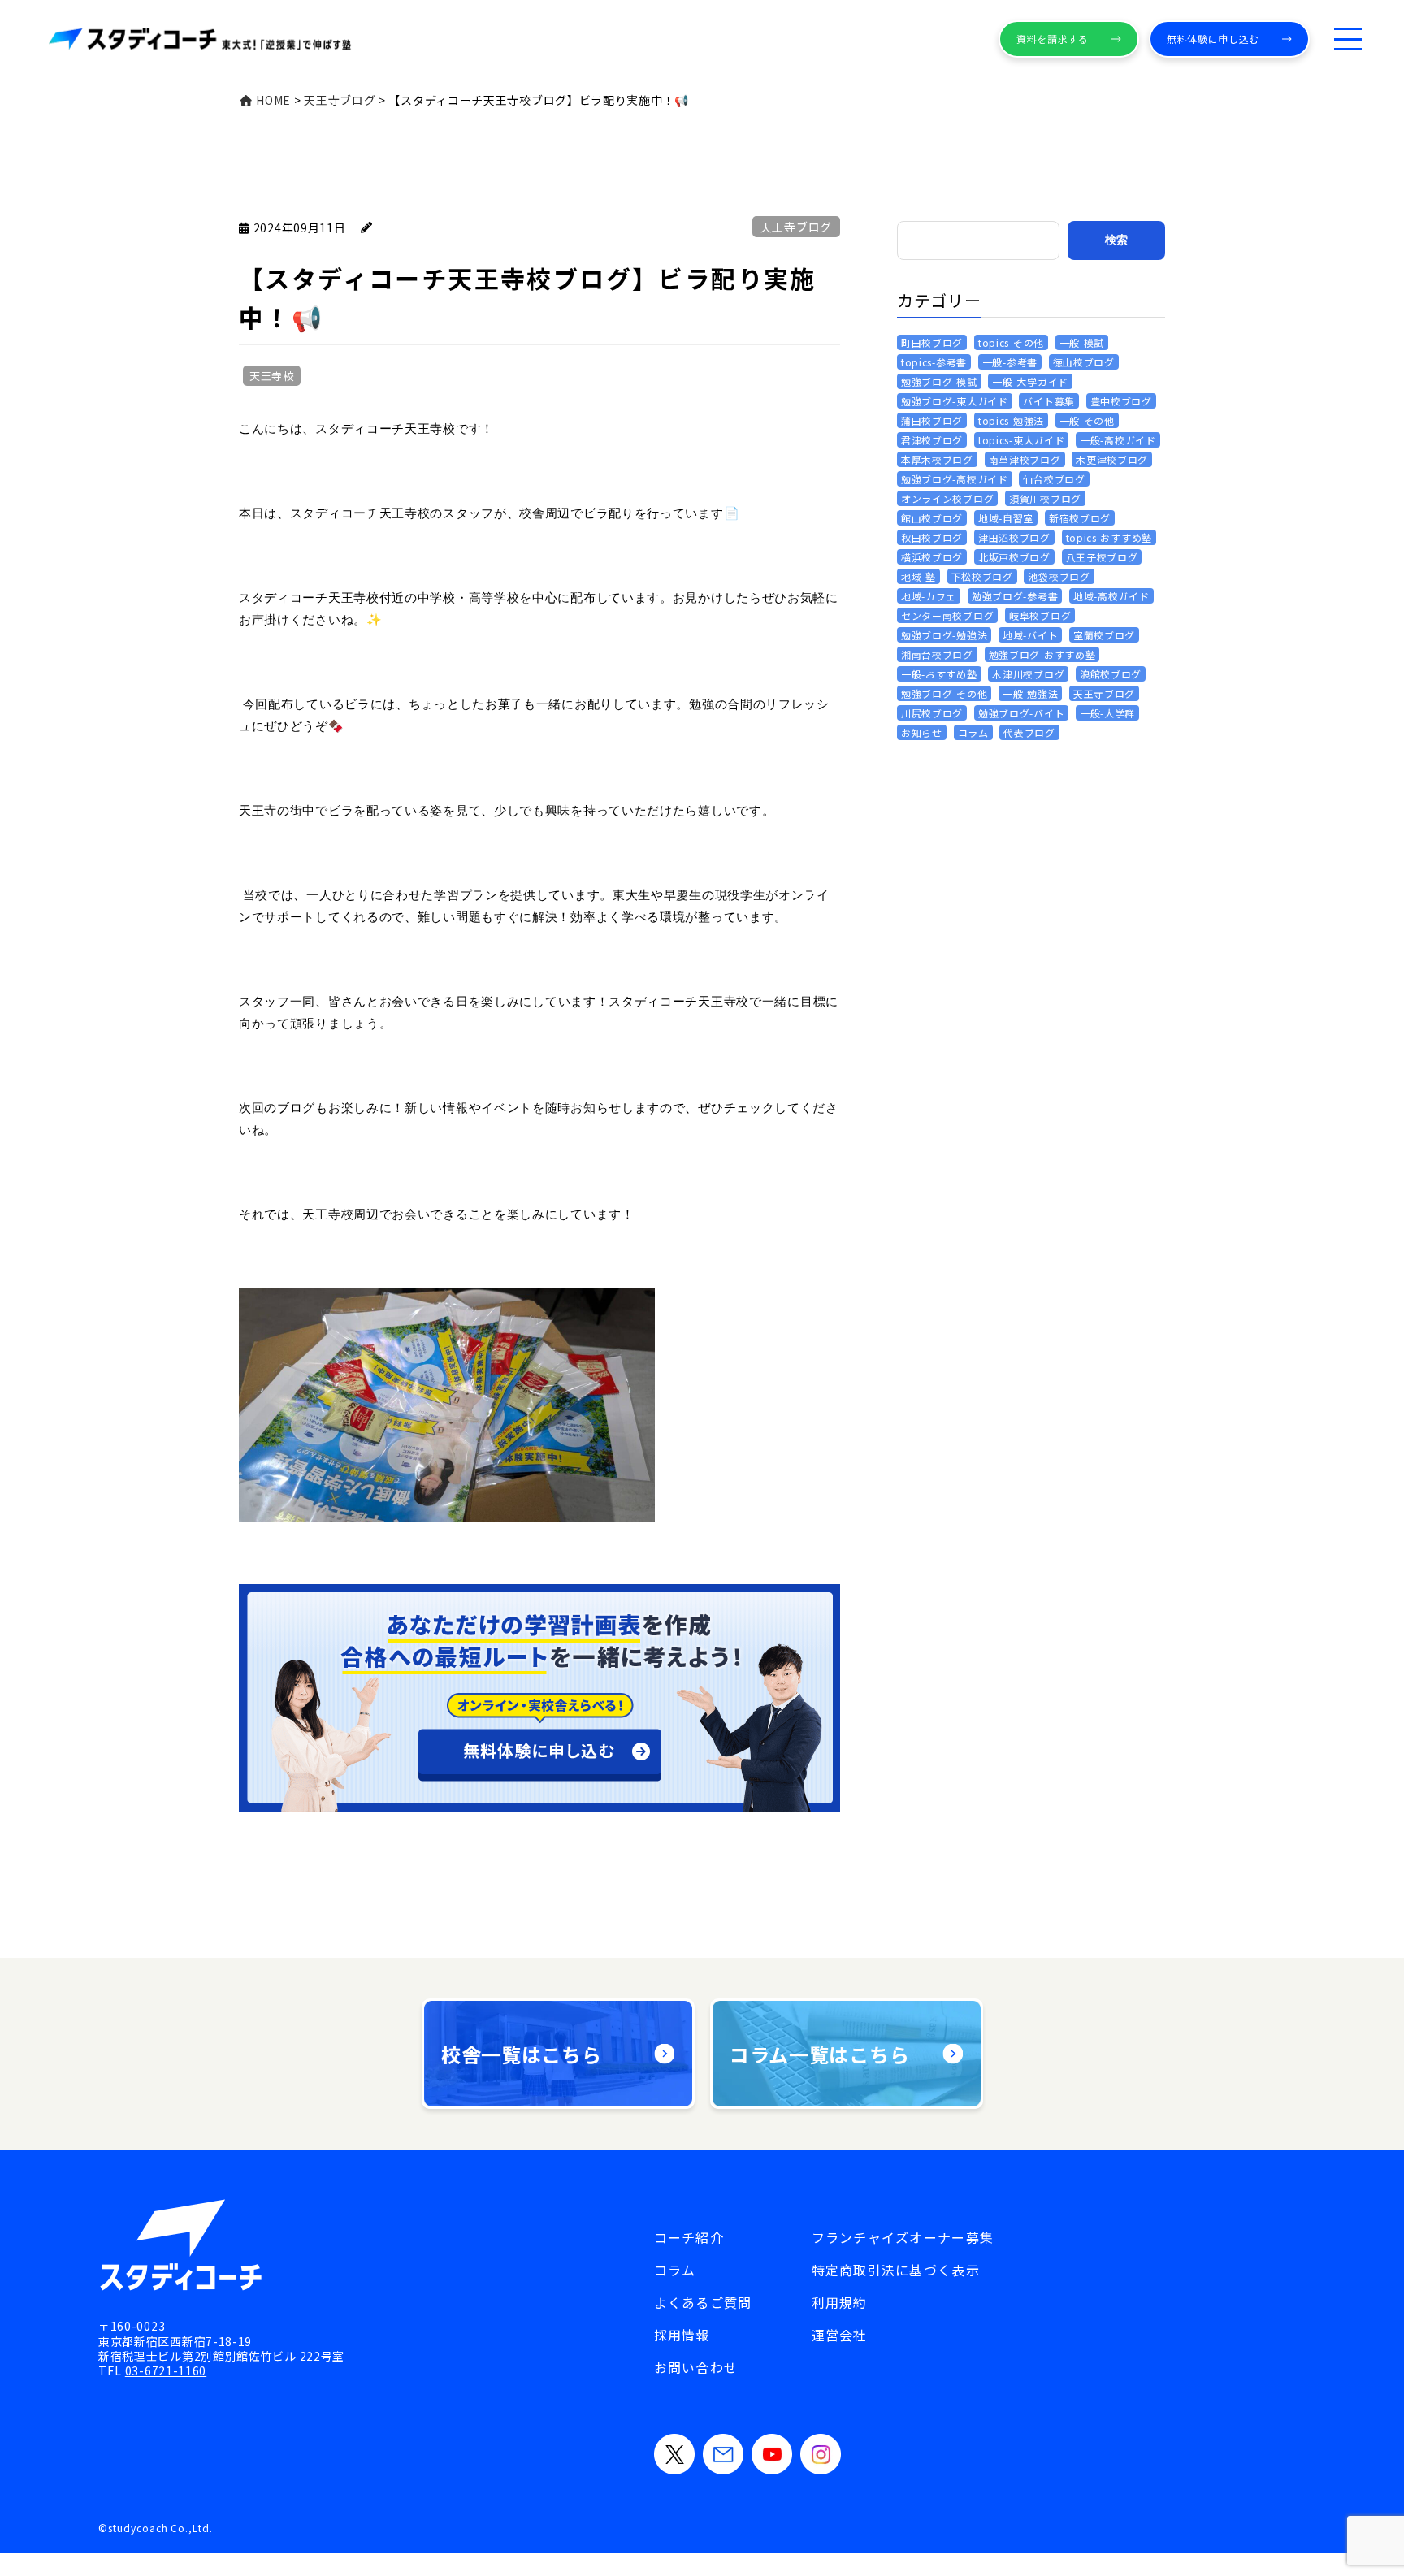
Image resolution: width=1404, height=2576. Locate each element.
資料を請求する (1053, 39)
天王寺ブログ (796, 227)
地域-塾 (919, 576)
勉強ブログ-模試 (939, 381)
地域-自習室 (1006, 518)
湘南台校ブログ (937, 654)
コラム (973, 732)
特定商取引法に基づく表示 (896, 2270)
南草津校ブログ (1025, 459)
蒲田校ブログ (932, 420)
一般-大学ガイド (1030, 381)
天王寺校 (272, 376)
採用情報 (682, 2335)
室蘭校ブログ (1104, 635)
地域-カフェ (929, 596)
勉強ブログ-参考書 (1015, 596)
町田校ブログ (932, 342)
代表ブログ (1029, 732)
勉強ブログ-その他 (944, 693)
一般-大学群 (1107, 713)
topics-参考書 (934, 362)
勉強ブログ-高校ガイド (955, 479)
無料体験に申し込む (1213, 39)
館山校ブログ (932, 518)
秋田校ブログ (932, 537)
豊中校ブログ (1121, 401)
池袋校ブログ (1059, 576)
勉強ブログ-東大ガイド (955, 401)
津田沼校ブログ (1014, 537)
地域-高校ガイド (1111, 596)
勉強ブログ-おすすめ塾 (1042, 654)
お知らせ (922, 732)
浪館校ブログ (1111, 674)
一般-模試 (1082, 342)
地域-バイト (1030, 635)
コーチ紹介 (689, 2237)
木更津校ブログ (1112, 459)
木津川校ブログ (1028, 674)
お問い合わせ (696, 2367)
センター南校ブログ (947, 615)
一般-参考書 (1010, 362)
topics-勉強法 (1011, 420)
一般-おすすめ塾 (939, 674)
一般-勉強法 (1030, 693)
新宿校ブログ (1080, 518)
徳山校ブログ (1084, 362)
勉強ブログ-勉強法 (944, 635)
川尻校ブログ (932, 713)
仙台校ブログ (1054, 479)
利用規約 (840, 2302)
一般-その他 (1087, 420)
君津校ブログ (932, 440)
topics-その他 (1011, 342)
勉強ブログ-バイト (1021, 713)
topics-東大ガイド (1021, 440)
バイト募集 (1049, 401)
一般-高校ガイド (1118, 440)
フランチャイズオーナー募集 (903, 2237)
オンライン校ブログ (947, 498)
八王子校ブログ (1102, 557)
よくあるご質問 (703, 2302)
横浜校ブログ (932, 557)
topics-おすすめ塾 (1109, 537)
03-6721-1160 (166, 2370)
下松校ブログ (982, 576)
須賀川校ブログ (1045, 498)
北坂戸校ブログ (1014, 557)
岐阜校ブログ (1040, 615)
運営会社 (840, 2335)
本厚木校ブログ (937, 459)
